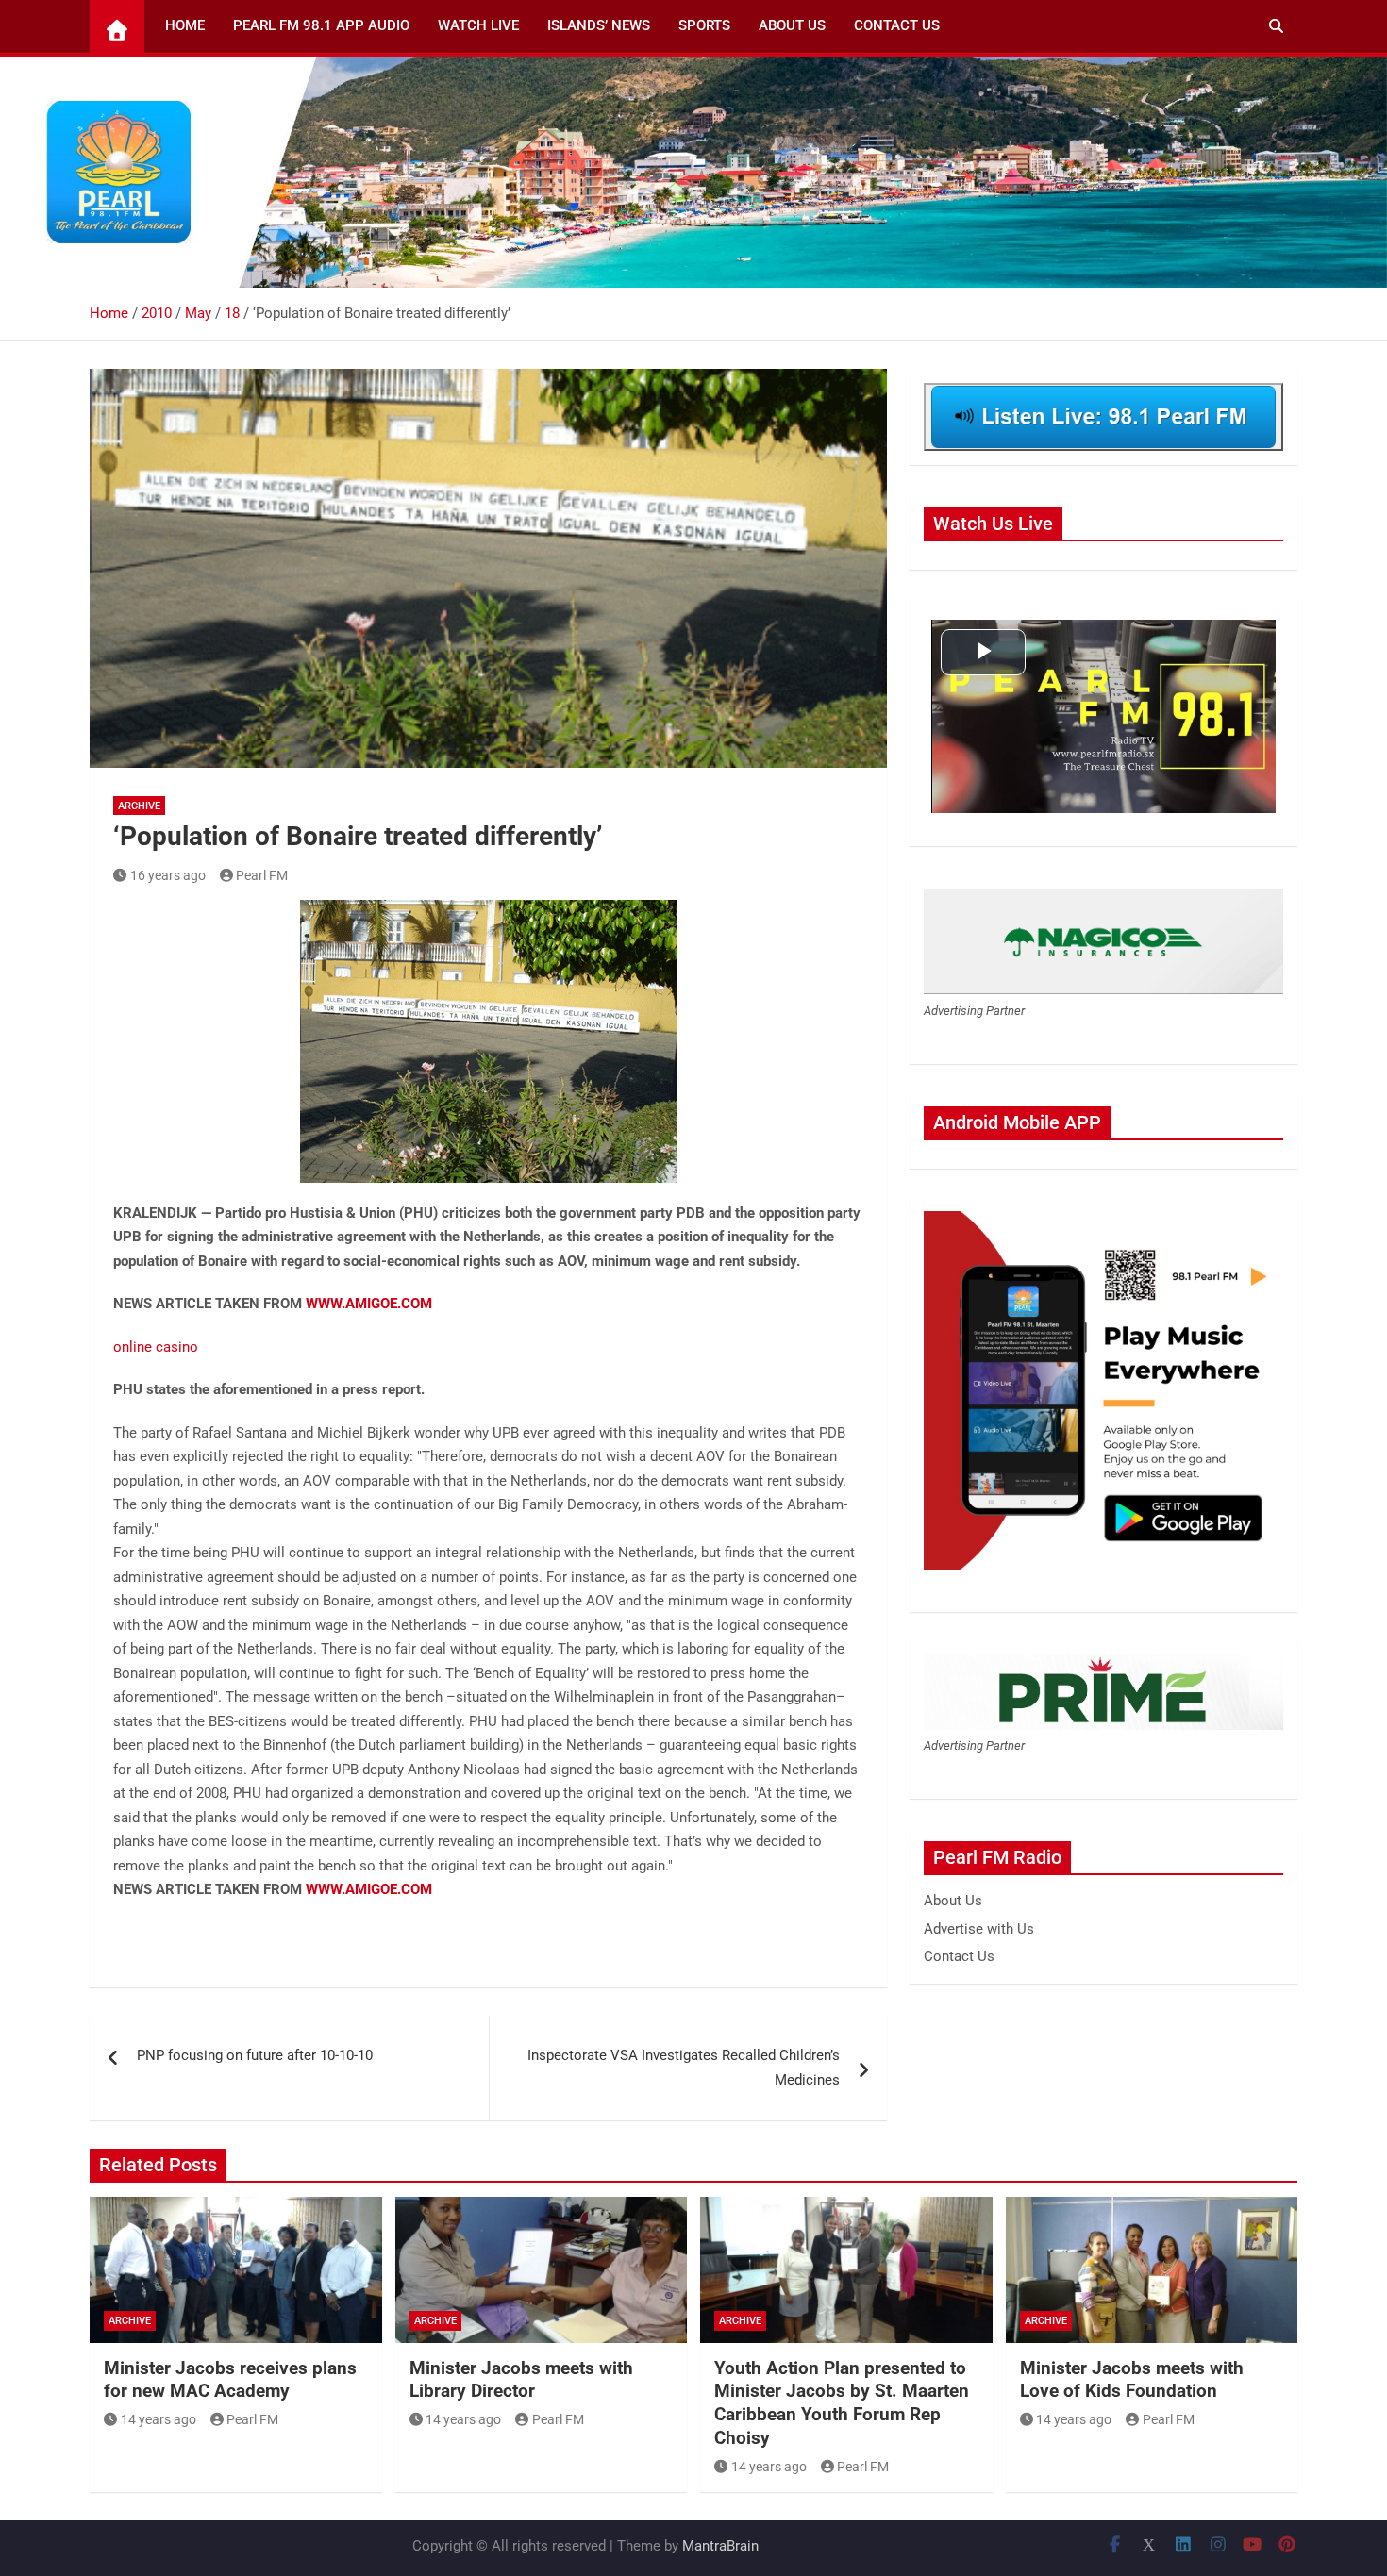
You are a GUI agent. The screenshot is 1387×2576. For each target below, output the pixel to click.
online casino (156, 1347)
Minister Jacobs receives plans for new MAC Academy (230, 2380)
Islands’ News (599, 25)
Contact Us (897, 25)
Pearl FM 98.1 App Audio (321, 25)
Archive (139, 806)
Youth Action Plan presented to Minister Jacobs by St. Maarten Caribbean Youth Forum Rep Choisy (842, 2403)
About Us (792, 25)
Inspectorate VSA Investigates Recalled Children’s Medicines (684, 2068)
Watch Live (478, 25)
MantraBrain (720, 2546)
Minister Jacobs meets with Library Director (521, 2380)
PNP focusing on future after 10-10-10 (255, 2055)
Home (185, 25)
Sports (704, 25)
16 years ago (168, 875)
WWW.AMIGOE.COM (369, 1304)
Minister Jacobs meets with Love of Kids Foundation (1132, 2380)
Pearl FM (262, 875)
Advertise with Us (979, 1929)
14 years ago (159, 2419)
